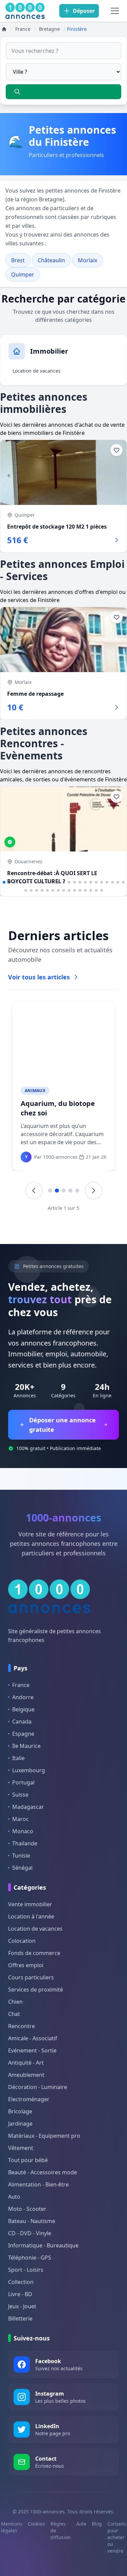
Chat (14, 2014)
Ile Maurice (26, 1746)
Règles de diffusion (61, 2530)
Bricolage (20, 2111)
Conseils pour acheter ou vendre (117, 2537)
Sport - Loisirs (26, 2270)
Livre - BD (20, 2294)
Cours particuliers (31, 1977)
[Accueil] (4, 29)
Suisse (20, 1795)
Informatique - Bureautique (43, 2245)
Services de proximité (36, 1990)
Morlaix (88, 260)
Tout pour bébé (28, 2160)
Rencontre (22, 2026)
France (21, 1685)
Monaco (23, 1831)
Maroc (20, 1819)
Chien (15, 2002)
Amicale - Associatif (33, 2038)
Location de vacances (37, 371)
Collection (21, 2282)
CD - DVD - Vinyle (30, 2233)
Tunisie (21, 1856)
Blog (97, 2524)
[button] (4, 882)
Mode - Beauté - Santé (50, 1091)
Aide (81, 2524)
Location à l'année (31, 1916)
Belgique (23, 1709)
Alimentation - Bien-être (38, 2184)
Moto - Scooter (27, 2209)
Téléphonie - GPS (30, 2258)
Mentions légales (12, 2527)
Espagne (23, 1734)
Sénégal (22, 1868)
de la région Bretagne (35, 199)
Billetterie (20, 2318)
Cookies (36, 2524)
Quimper (23, 274)
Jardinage (20, 2124)
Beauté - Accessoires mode (43, 2172)
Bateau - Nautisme (32, 2221)
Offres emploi (26, 1965)
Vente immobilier (30, 1904)
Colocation (22, 1941)
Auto (14, 2197)
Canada (22, 1722)
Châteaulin (51, 260)
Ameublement (26, 2075)
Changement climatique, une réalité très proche (63, 1108)
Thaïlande (25, 1843)
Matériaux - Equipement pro (44, 2136)
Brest (18, 260)
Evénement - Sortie (32, 2050)
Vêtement (21, 2148)
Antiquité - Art (26, 2063)
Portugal (23, 1782)
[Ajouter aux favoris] (117, 450)
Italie (18, 1758)
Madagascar (28, 1807)
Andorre (23, 1697)
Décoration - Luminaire (38, 2087)
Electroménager (29, 2099)
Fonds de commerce (34, 1953)
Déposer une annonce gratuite (62, 1425)
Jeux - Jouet (22, 2306)
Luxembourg (29, 1770)
